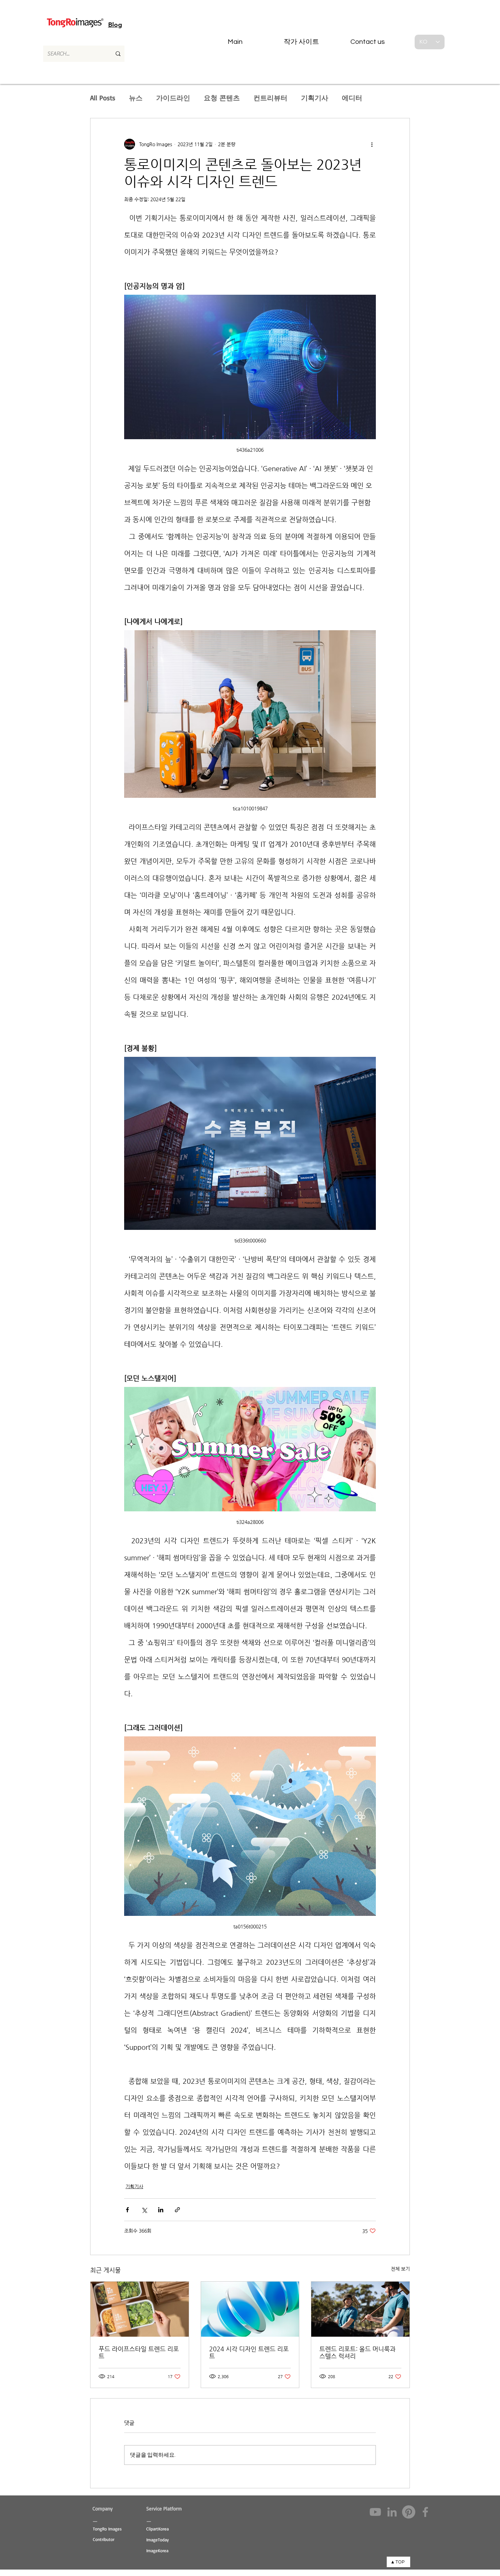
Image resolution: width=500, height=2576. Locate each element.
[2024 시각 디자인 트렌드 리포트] (250, 2309)
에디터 (352, 98)
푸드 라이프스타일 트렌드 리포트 (139, 2352)
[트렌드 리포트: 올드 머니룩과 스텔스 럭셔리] (360, 2309)
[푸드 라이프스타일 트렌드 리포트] (140, 2309)
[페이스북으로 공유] (127, 2210)
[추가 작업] (372, 144)
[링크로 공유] (177, 2210)
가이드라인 (173, 98)
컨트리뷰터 (270, 98)
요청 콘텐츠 (222, 98)
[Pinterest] (409, 2512)
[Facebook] (425, 2512)
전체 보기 (400, 2269)
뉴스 (136, 98)
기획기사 (315, 98)
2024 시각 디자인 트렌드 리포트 (249, 2352)
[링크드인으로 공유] (161, 2210)
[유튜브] (375, 2512)
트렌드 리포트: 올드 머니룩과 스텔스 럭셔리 (357, 2352)
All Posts (103, 98)
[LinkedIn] (392, 2512)
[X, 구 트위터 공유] (144, 2210)
